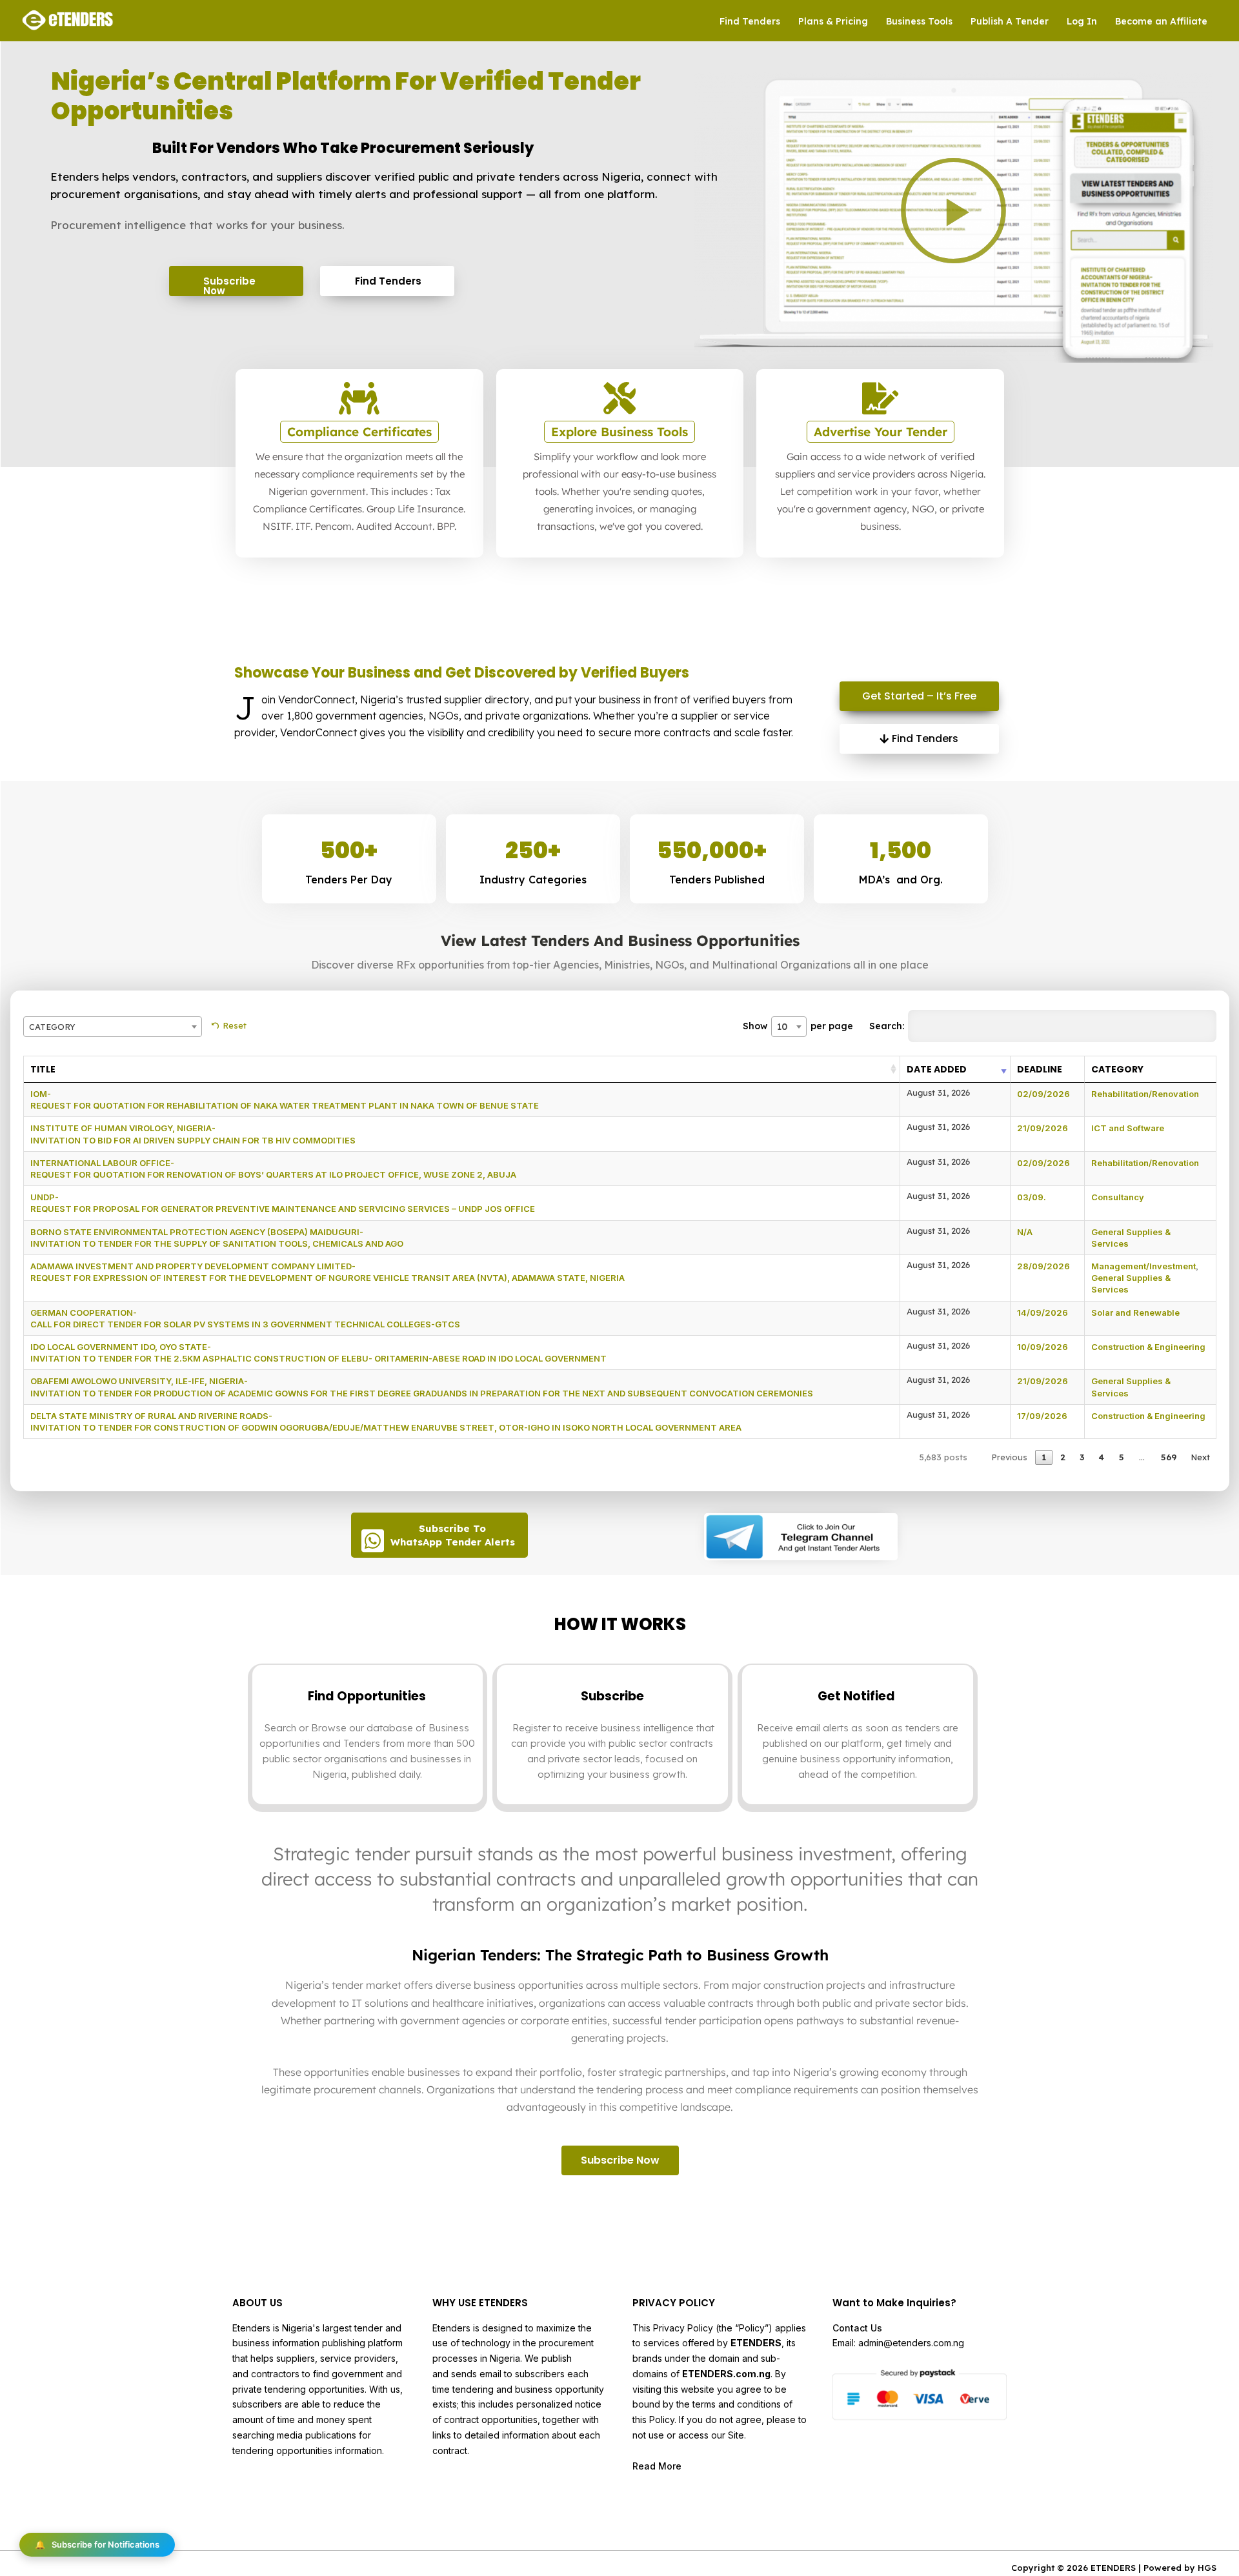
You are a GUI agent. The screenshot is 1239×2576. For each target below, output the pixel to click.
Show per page (798, 1026)
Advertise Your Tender (881, 432)
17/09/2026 (1042, 1416)
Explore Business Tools (619, 432)
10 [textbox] (782, 1027)
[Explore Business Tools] (619, 398)
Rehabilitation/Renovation (1145, 1094)
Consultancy (1118, 1197)
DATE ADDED (937, 1069)
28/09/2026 (1043, 1266)
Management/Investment (1143, 1266)
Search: (887, 1026)
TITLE (43, 1069)
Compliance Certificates (359, 432)
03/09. (1032, 1197)
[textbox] (113, 1027)
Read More (657, 2466)
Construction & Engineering (1148, 1347)
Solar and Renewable (1135, 1313)
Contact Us (857, 2328)
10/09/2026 (1043, 1347)
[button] (953, 211)
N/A (1025, 1232)
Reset (235, 1025)
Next (1200, 1457)
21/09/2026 (1043, 1128)
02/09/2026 (1043, 1094)
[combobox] (113, 1027)
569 (1169, 1457)
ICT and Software (1128, 1128)
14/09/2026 (1043, 1313)
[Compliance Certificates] (359, 398)
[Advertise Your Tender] (880, 398)
